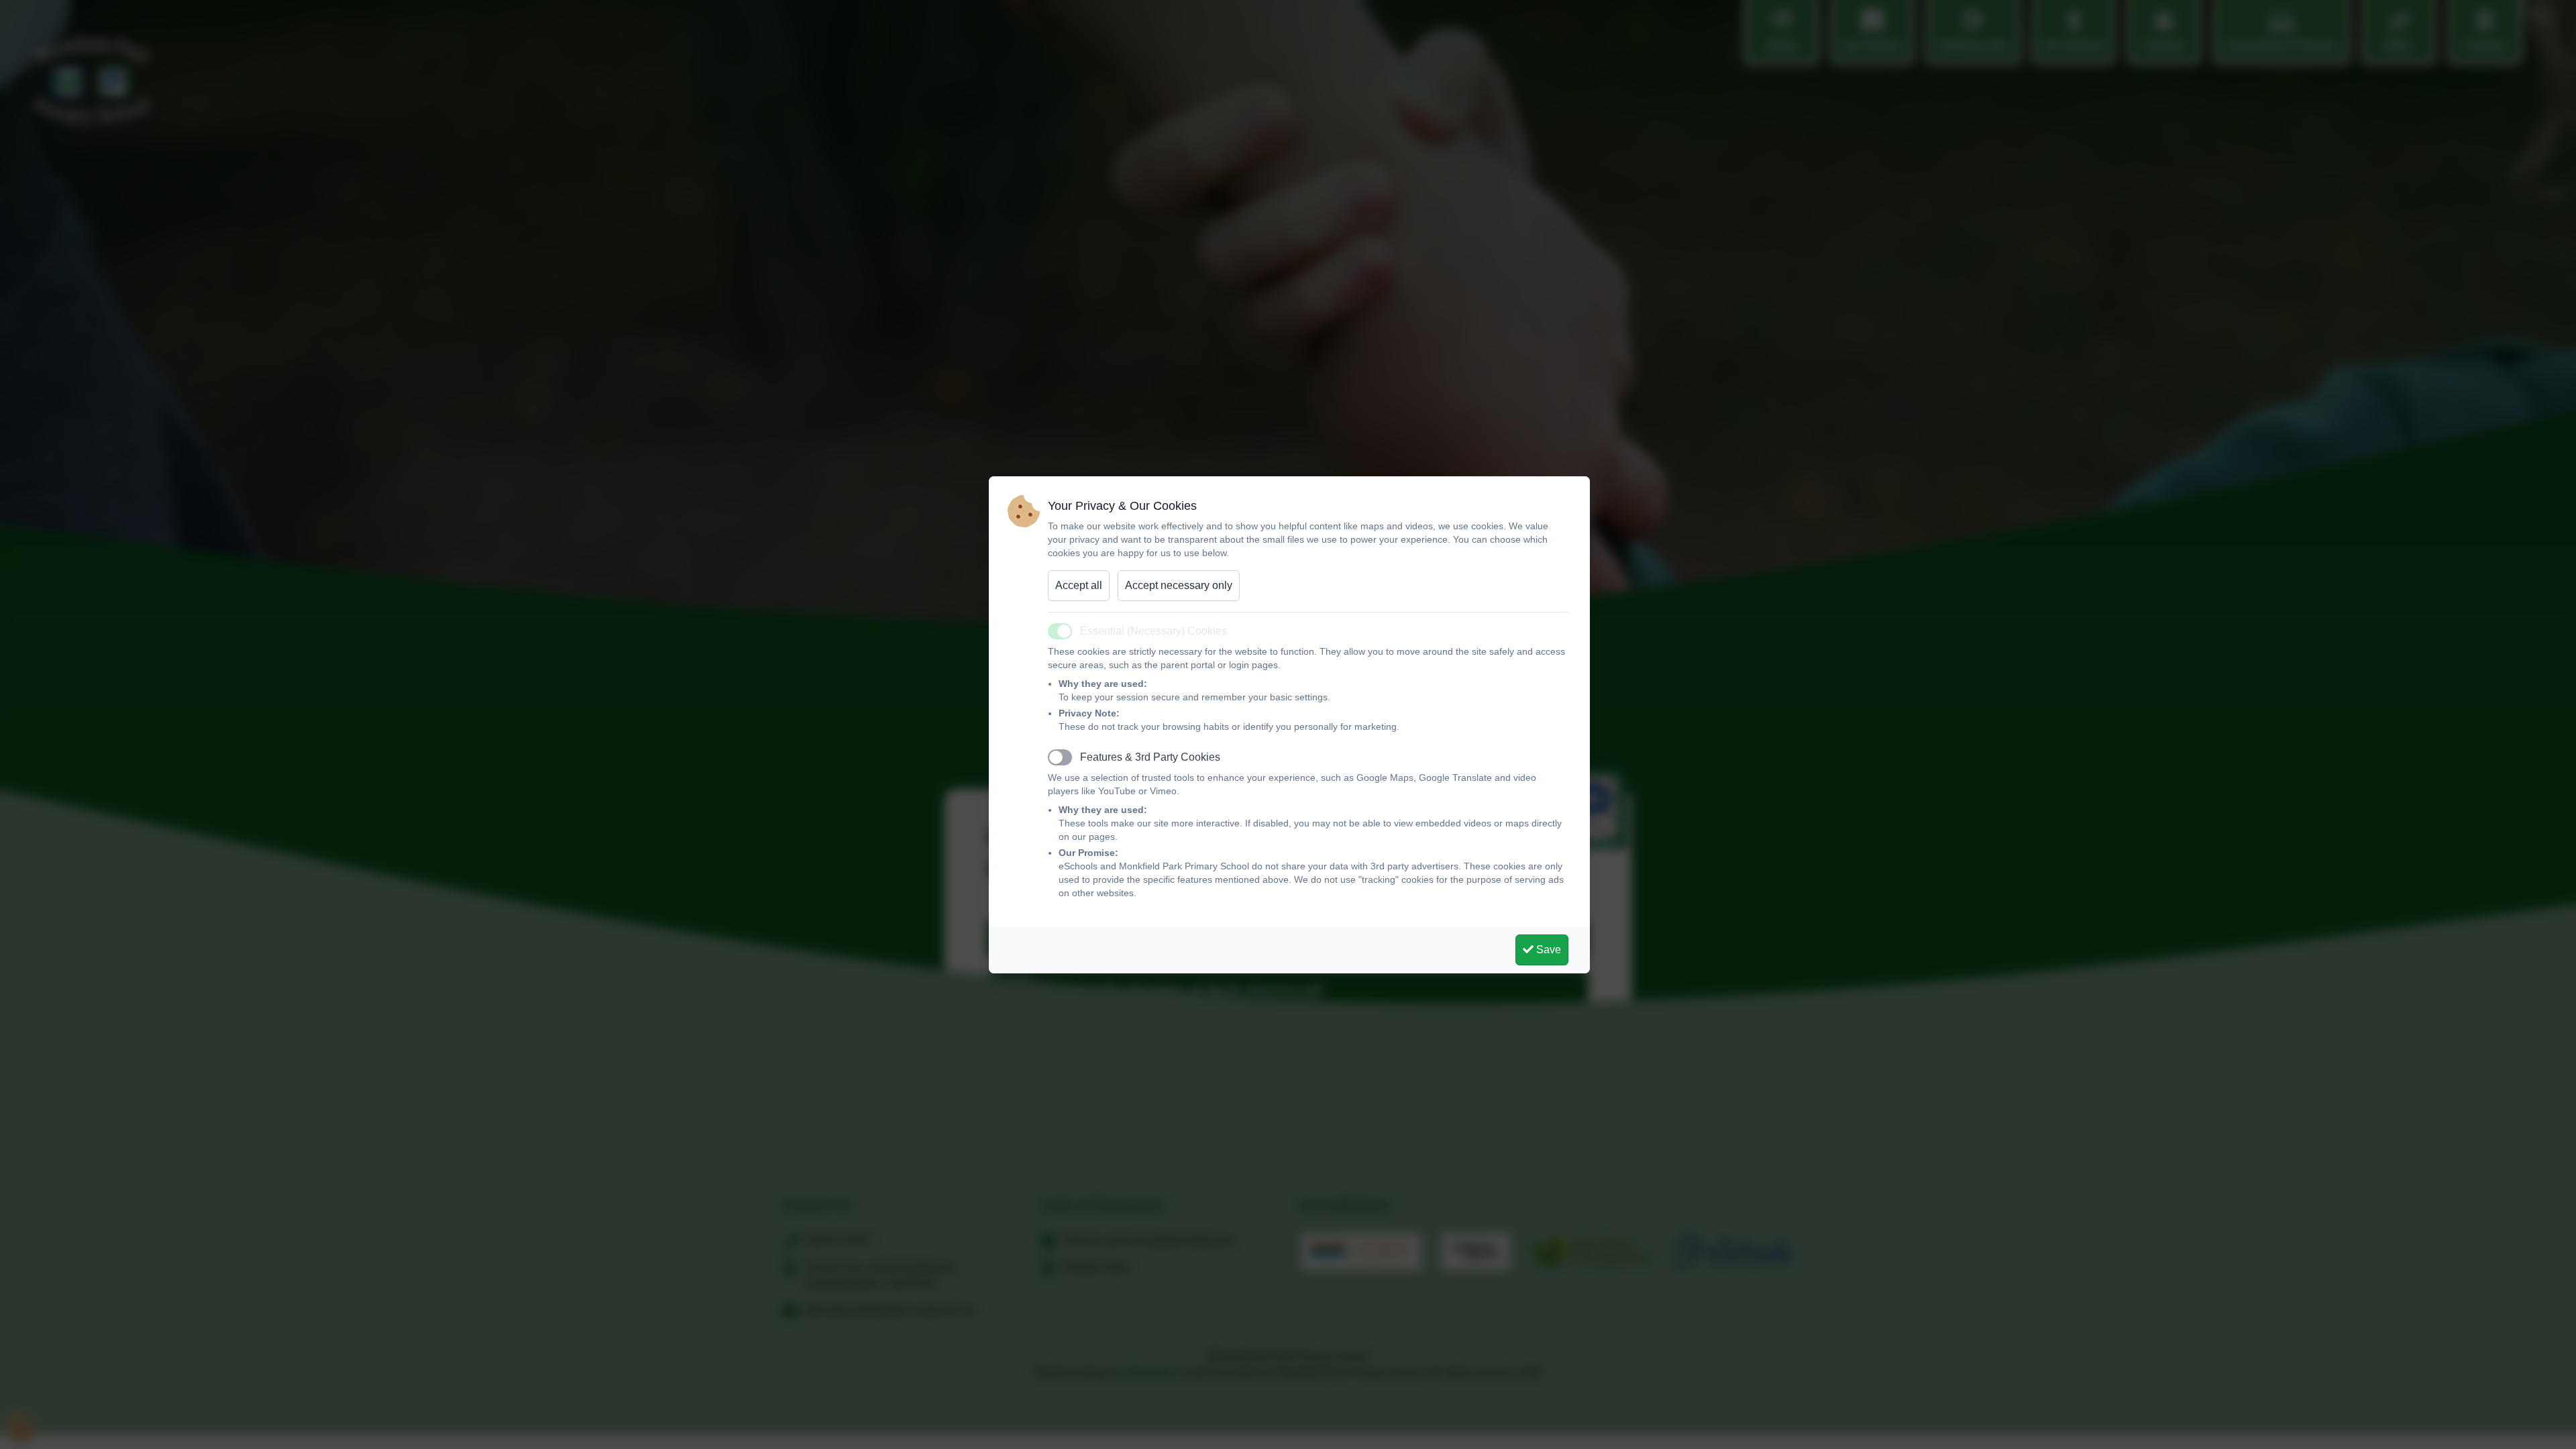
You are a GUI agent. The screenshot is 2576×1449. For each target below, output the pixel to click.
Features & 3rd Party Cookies (1150, 757)
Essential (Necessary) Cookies (1153, 631)
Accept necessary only (1179, 585)
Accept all (1079, 585)
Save (1547, 950)
